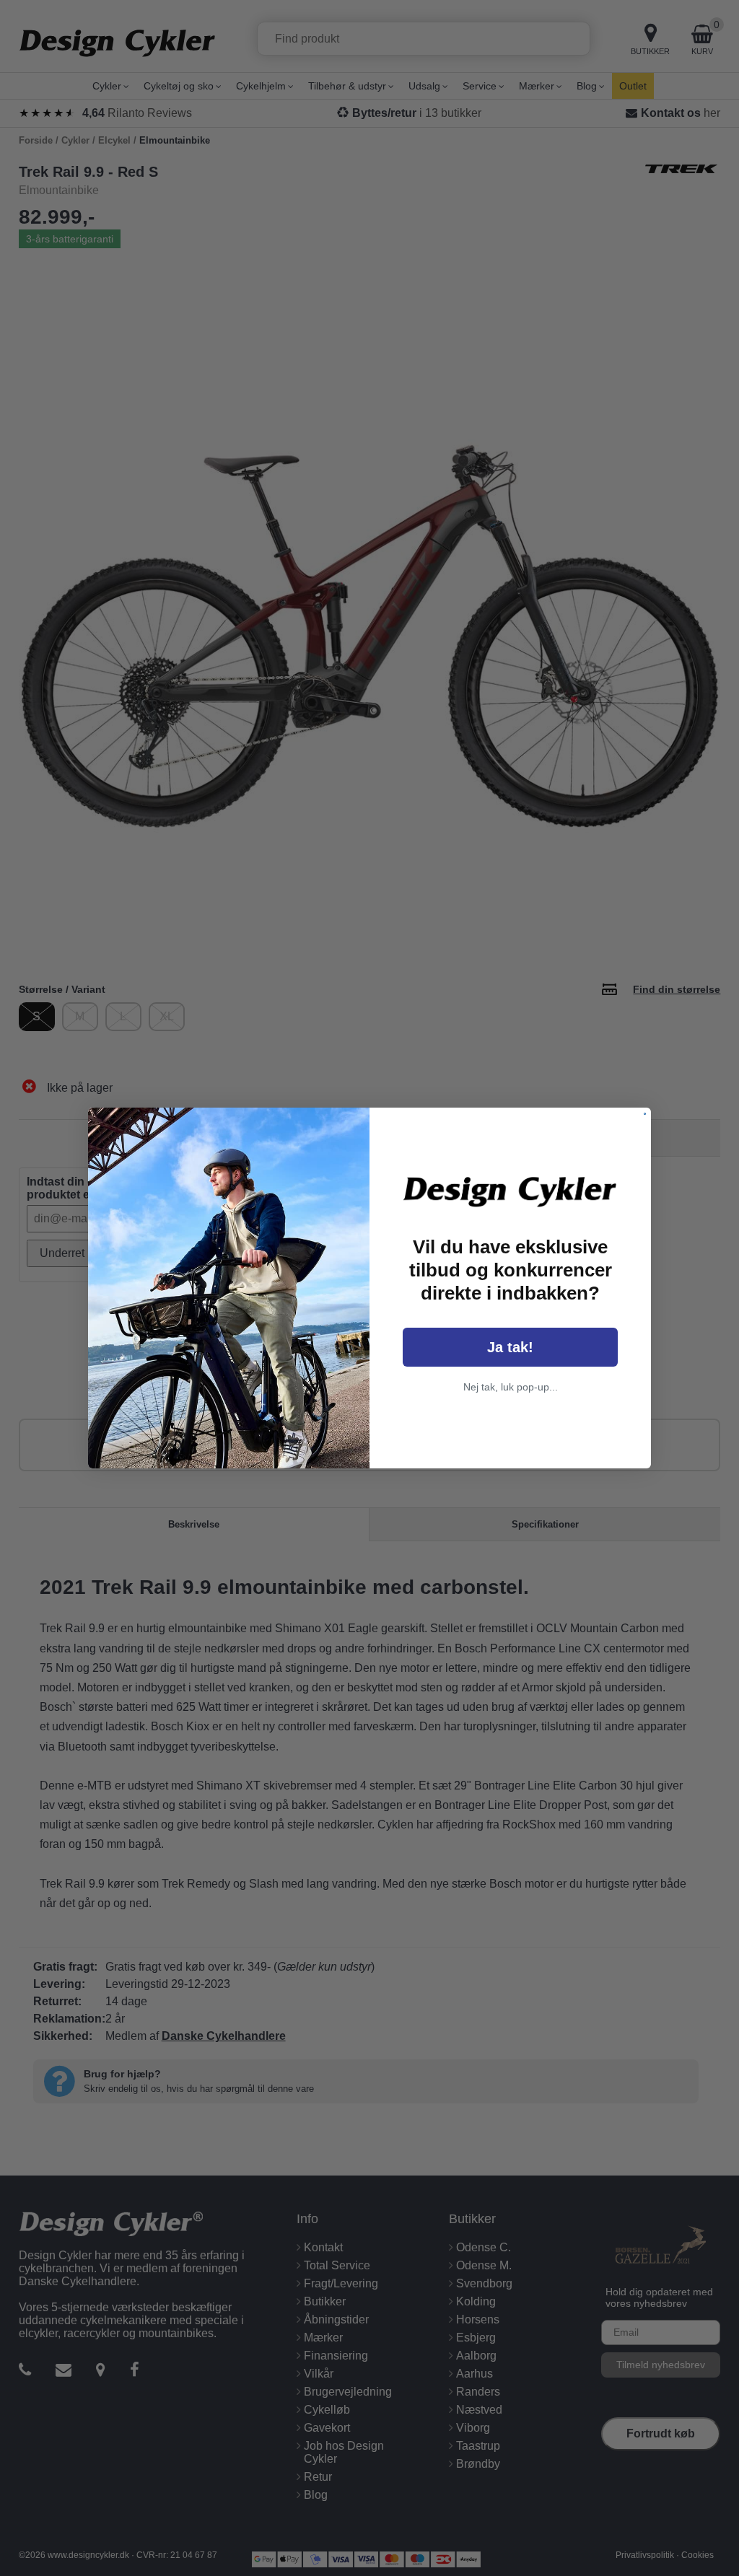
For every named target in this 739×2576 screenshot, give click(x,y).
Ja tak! (510, 1347)
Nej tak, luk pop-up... (511, 1387)
